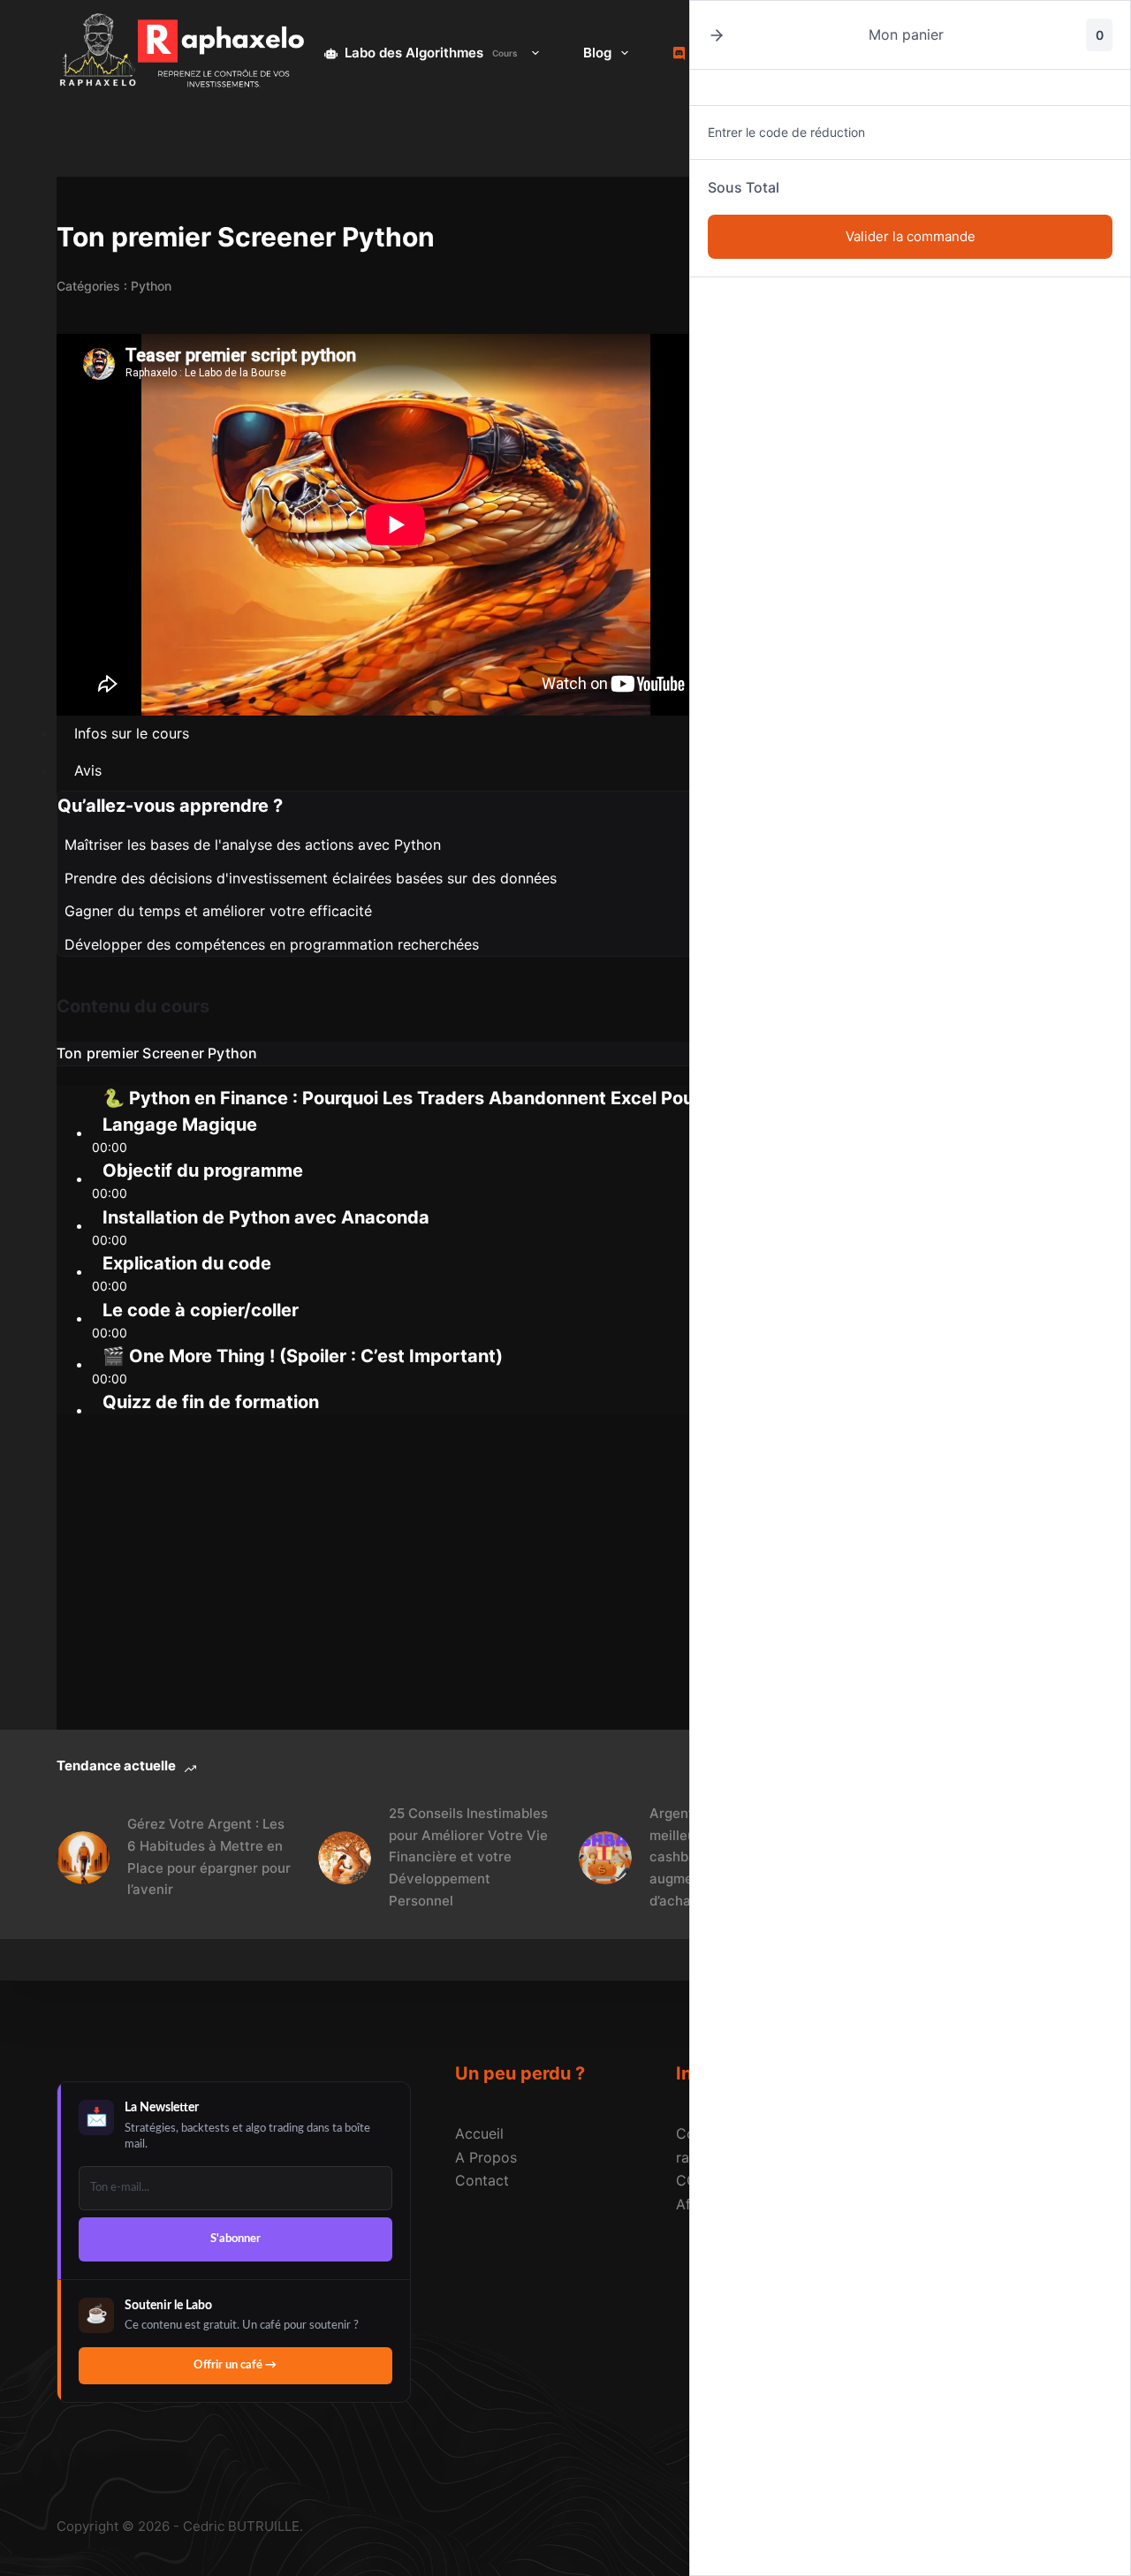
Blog (597, 53)
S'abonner (235, 2239)
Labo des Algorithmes (431, 53)
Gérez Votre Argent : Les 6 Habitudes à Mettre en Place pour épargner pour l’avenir (209, 1856)
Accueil (479, 2133)
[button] (717, 35)
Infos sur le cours (132, 733)
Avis (88, 770)
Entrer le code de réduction (786, 132)
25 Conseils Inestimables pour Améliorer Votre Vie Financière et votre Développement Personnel (468, 1857)
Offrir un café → (235, 2365)
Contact (482, 2180)
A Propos (486, 2157)
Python (151, 286)
